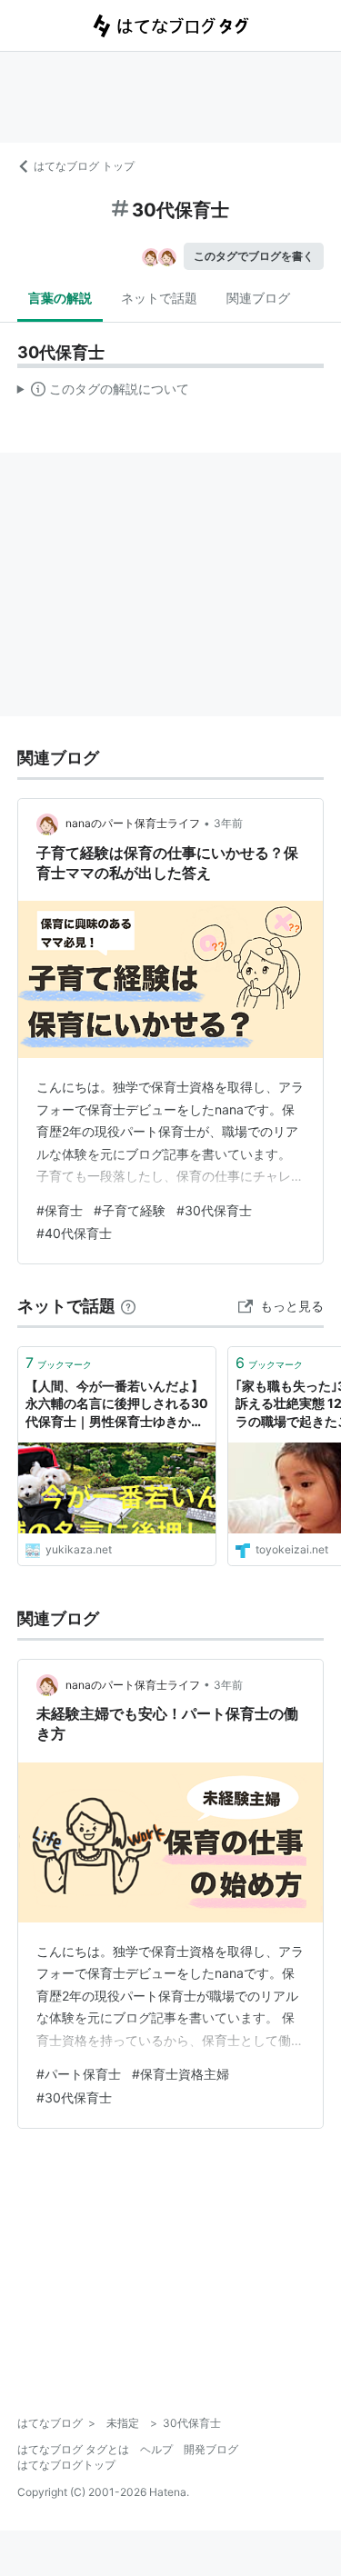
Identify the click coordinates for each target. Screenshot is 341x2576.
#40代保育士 (74, 1233)
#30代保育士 (214, 1210)
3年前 (228, 823)
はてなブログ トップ (84, 166)
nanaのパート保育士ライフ (133, 823)
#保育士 (60, 1210)
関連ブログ (258, 298)
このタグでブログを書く (254, 256)
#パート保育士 (79, 2074)
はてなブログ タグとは (73, 2449)
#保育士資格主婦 (181, 2074)
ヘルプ (156, 2449)
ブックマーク (59, 1363)
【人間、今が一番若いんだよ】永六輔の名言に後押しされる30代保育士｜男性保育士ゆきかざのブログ (117, 1405)
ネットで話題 (159, 298)
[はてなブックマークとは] (128, 1306)
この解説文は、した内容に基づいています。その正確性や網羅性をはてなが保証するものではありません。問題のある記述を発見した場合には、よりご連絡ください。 (103, 393)
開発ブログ (211, 2449)
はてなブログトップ (66, 2465)
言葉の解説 (60, 298)
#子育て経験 (130, 1210)
